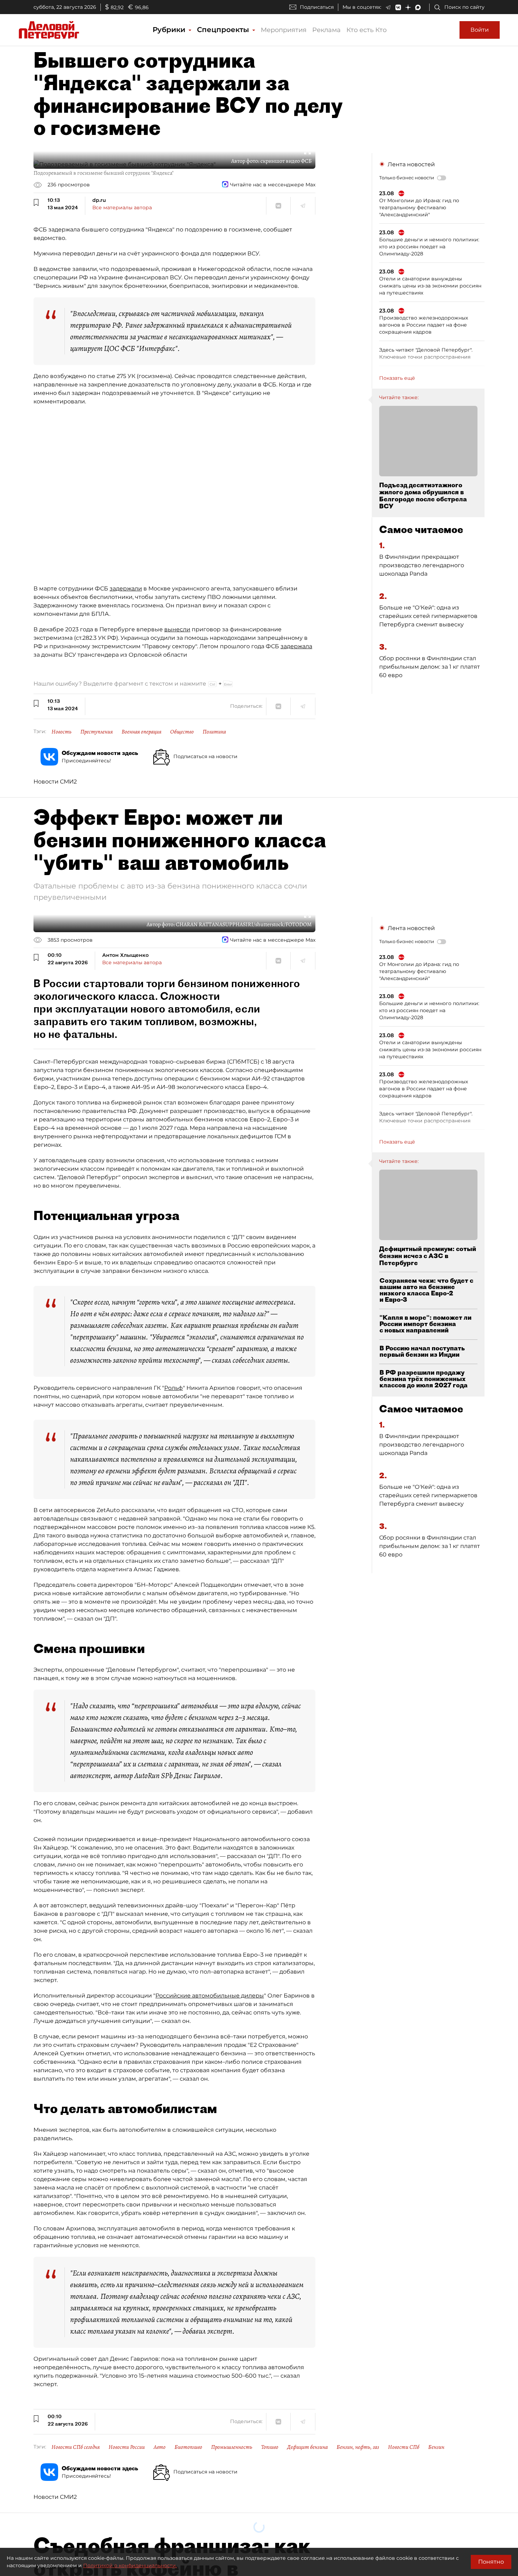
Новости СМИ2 (55, 782)
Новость (61, 732)
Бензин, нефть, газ (358, 2447)
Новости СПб (404, 2447)
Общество (182, 732)
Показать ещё (397, 378)
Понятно (491, 2562)
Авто (160, 2447)
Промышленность (232, 2447)
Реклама (326, 30)
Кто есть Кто (366, 30)
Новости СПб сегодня (76, 2447)
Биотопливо (188, 2447)
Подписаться (317, 7)
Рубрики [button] (170, 30)
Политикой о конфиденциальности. (130, 2565)
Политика (214, 732)
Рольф (174, 1388)
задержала (296, 646)
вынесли (177, 629)
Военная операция (141, 732)
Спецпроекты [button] (224, 30)
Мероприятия (284, 30)
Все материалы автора (122, 208)
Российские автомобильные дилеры (210, 1996)
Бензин (436, 2447)
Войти (480, 30)
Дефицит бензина (307, 2447)
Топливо (270, 2447)
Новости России (127, 2447)
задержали (126, 589)
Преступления (97, 732)
